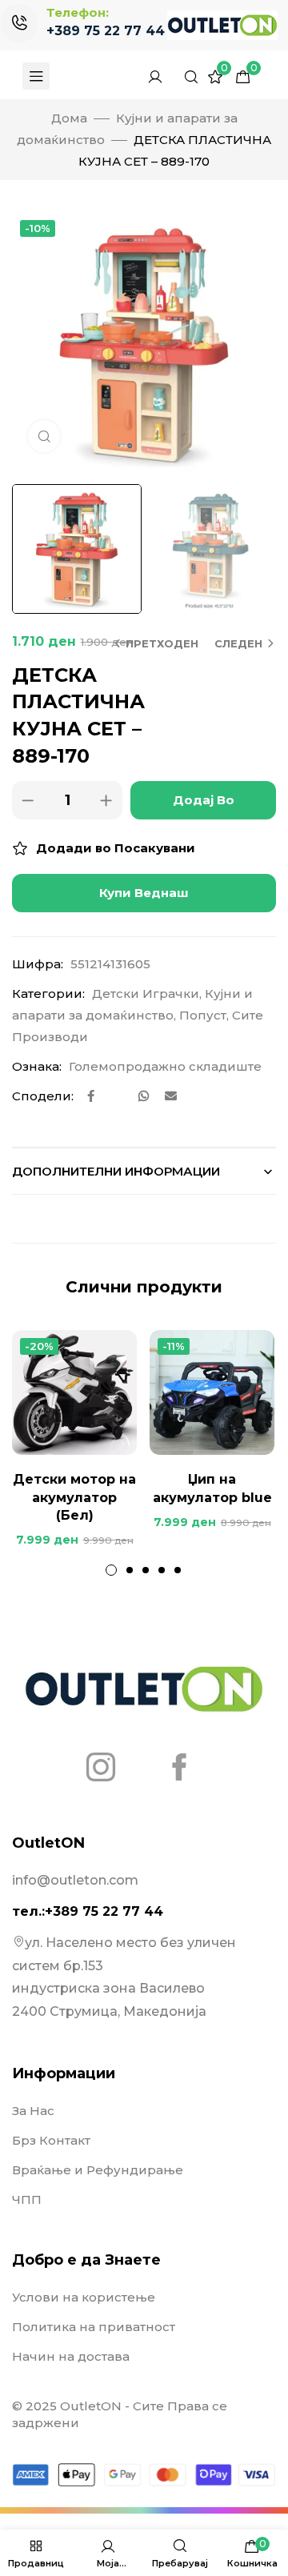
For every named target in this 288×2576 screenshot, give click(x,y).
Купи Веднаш (144, 893)
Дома (69, 118)
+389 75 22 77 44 (106, 31)
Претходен (162, 643)
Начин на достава (71, 2356)
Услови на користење (84, 2297)
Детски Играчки (146, 994)
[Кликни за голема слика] (44, 436)
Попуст (203, 1015)
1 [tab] (111, 1570)
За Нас (33, 2111)
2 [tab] (130, 1570)
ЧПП (27, 2199)
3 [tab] (146, 1570)
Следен (238, 643)
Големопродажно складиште (165, 1066)
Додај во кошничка (203, 806)
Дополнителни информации (116, 1171)
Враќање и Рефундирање (98, 2170)
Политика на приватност (94, 2327)
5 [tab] (178, 1570)
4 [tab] (162, 1570)
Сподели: (43, 1096)
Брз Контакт (51, 2140)
